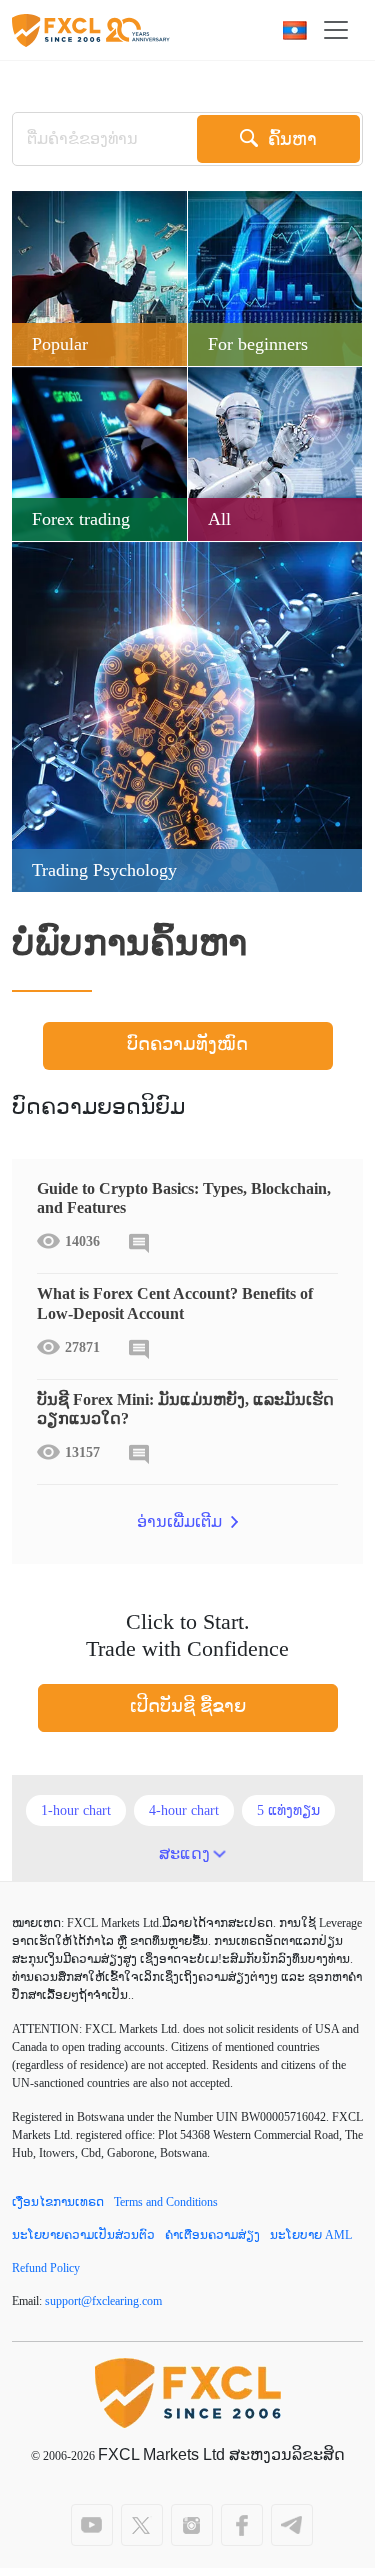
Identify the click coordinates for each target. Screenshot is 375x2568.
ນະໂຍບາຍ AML (311, 2235)
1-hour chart (76, 1810)
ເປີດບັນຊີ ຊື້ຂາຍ (188, 1706)
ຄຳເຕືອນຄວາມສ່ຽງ (212, 2235)
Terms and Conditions (166, 2202)
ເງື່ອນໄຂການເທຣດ (58, 2202)
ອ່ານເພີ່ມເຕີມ (181, 1521)
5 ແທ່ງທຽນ (288, 1810)
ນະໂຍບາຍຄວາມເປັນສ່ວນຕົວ (83, 2235)
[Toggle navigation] (342, 30)
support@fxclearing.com (103, 2301)
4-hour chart (184, 1810)
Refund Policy (46, 2268)
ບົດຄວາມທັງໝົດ (187, 1044)
